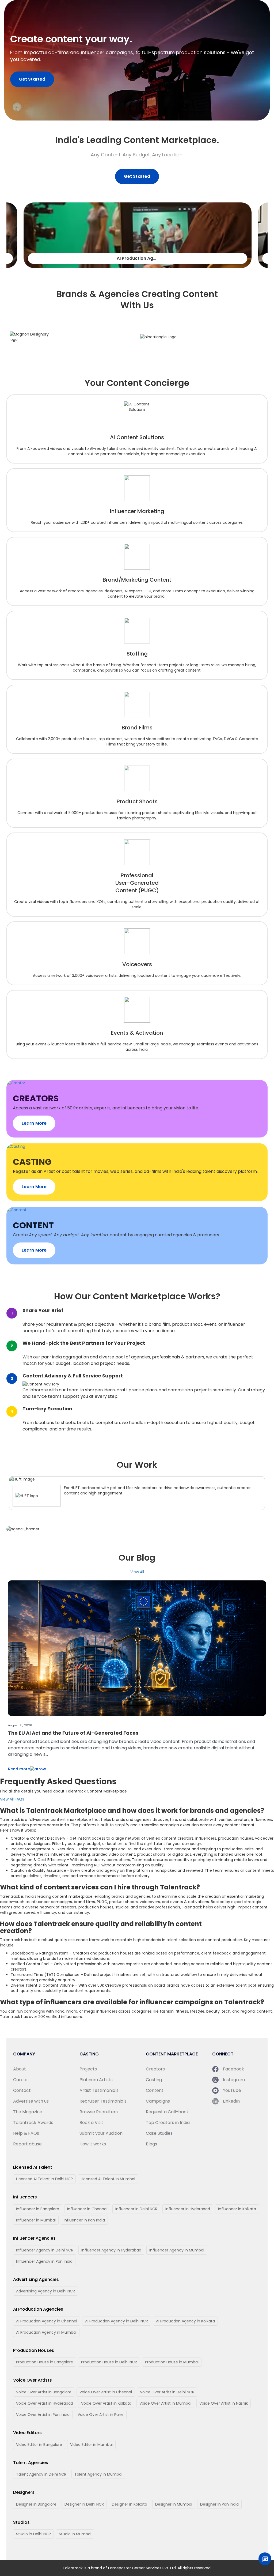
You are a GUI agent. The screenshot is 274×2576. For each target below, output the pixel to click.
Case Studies (159, 2133)
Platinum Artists (96, 2080)
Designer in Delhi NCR (84, 2504)
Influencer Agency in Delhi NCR (45, 2250)
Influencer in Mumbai (36, 2220)
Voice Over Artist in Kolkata (106, 2403)
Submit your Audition (101, 2133)
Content (155, 2090)
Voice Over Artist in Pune (101, 2415)
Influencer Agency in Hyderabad (111, 2250)
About (20, 2069)
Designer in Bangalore (36, 2504)
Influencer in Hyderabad (188, 2209)
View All (137, 1572)
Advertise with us (31, 2101)
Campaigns (158, 2101)
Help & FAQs (26, 2133)
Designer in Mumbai (174, 2504)
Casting (154, 2080)
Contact (22, 2090)
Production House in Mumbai (172, 2362)
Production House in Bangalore (45, 2362)
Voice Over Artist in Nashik (224, 2403)
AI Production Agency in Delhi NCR (117, 2321)
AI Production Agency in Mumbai (46, 2332)
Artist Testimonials (99, 2090)
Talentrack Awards (33, 2123)
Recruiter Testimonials (103, 2101)
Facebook (233, 2069)
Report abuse (27, 2144)
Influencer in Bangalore (38, 2209)
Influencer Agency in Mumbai (177, 2250)
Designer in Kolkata (130, 2504)
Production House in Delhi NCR (109, 2362)
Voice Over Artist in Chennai (106, 2392)
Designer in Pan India (219, 2504)
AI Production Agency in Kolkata (185, 2321)
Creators (155, 2069)
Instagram (234, 2080)
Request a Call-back (167, 2112)
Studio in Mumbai (75, 2534)
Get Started (32, 79)
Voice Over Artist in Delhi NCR (167, 2392)
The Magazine (28, 2112)
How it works (93, 2144)
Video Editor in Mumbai (91, 2445)
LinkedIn (231, 2101)
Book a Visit (91, 2123)
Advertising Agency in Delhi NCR (45, 2291)
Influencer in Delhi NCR (136, 2209)
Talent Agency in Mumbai (98, 2474)
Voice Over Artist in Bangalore (44, 2392)
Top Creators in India (168, 2123)
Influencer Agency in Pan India (44, 2261)
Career (21, 2080)
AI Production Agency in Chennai (47, 2321)
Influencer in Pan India (84, 2220)
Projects (88, 2069)
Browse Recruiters (99, 2112)
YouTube (232, 2090)
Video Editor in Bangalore (39, 2445)
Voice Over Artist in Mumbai (165, 2403)
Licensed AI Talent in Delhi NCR (44, 2179)
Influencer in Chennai (87, 2209)
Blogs (151, 2144)
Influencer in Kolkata (237, 2209)
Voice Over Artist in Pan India (43, 2415)
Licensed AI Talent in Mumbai (108, 2179)
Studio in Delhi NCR (33, 2534)
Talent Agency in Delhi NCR (41, 2474)
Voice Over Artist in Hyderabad (45, 2403)
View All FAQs (12, 1799)
